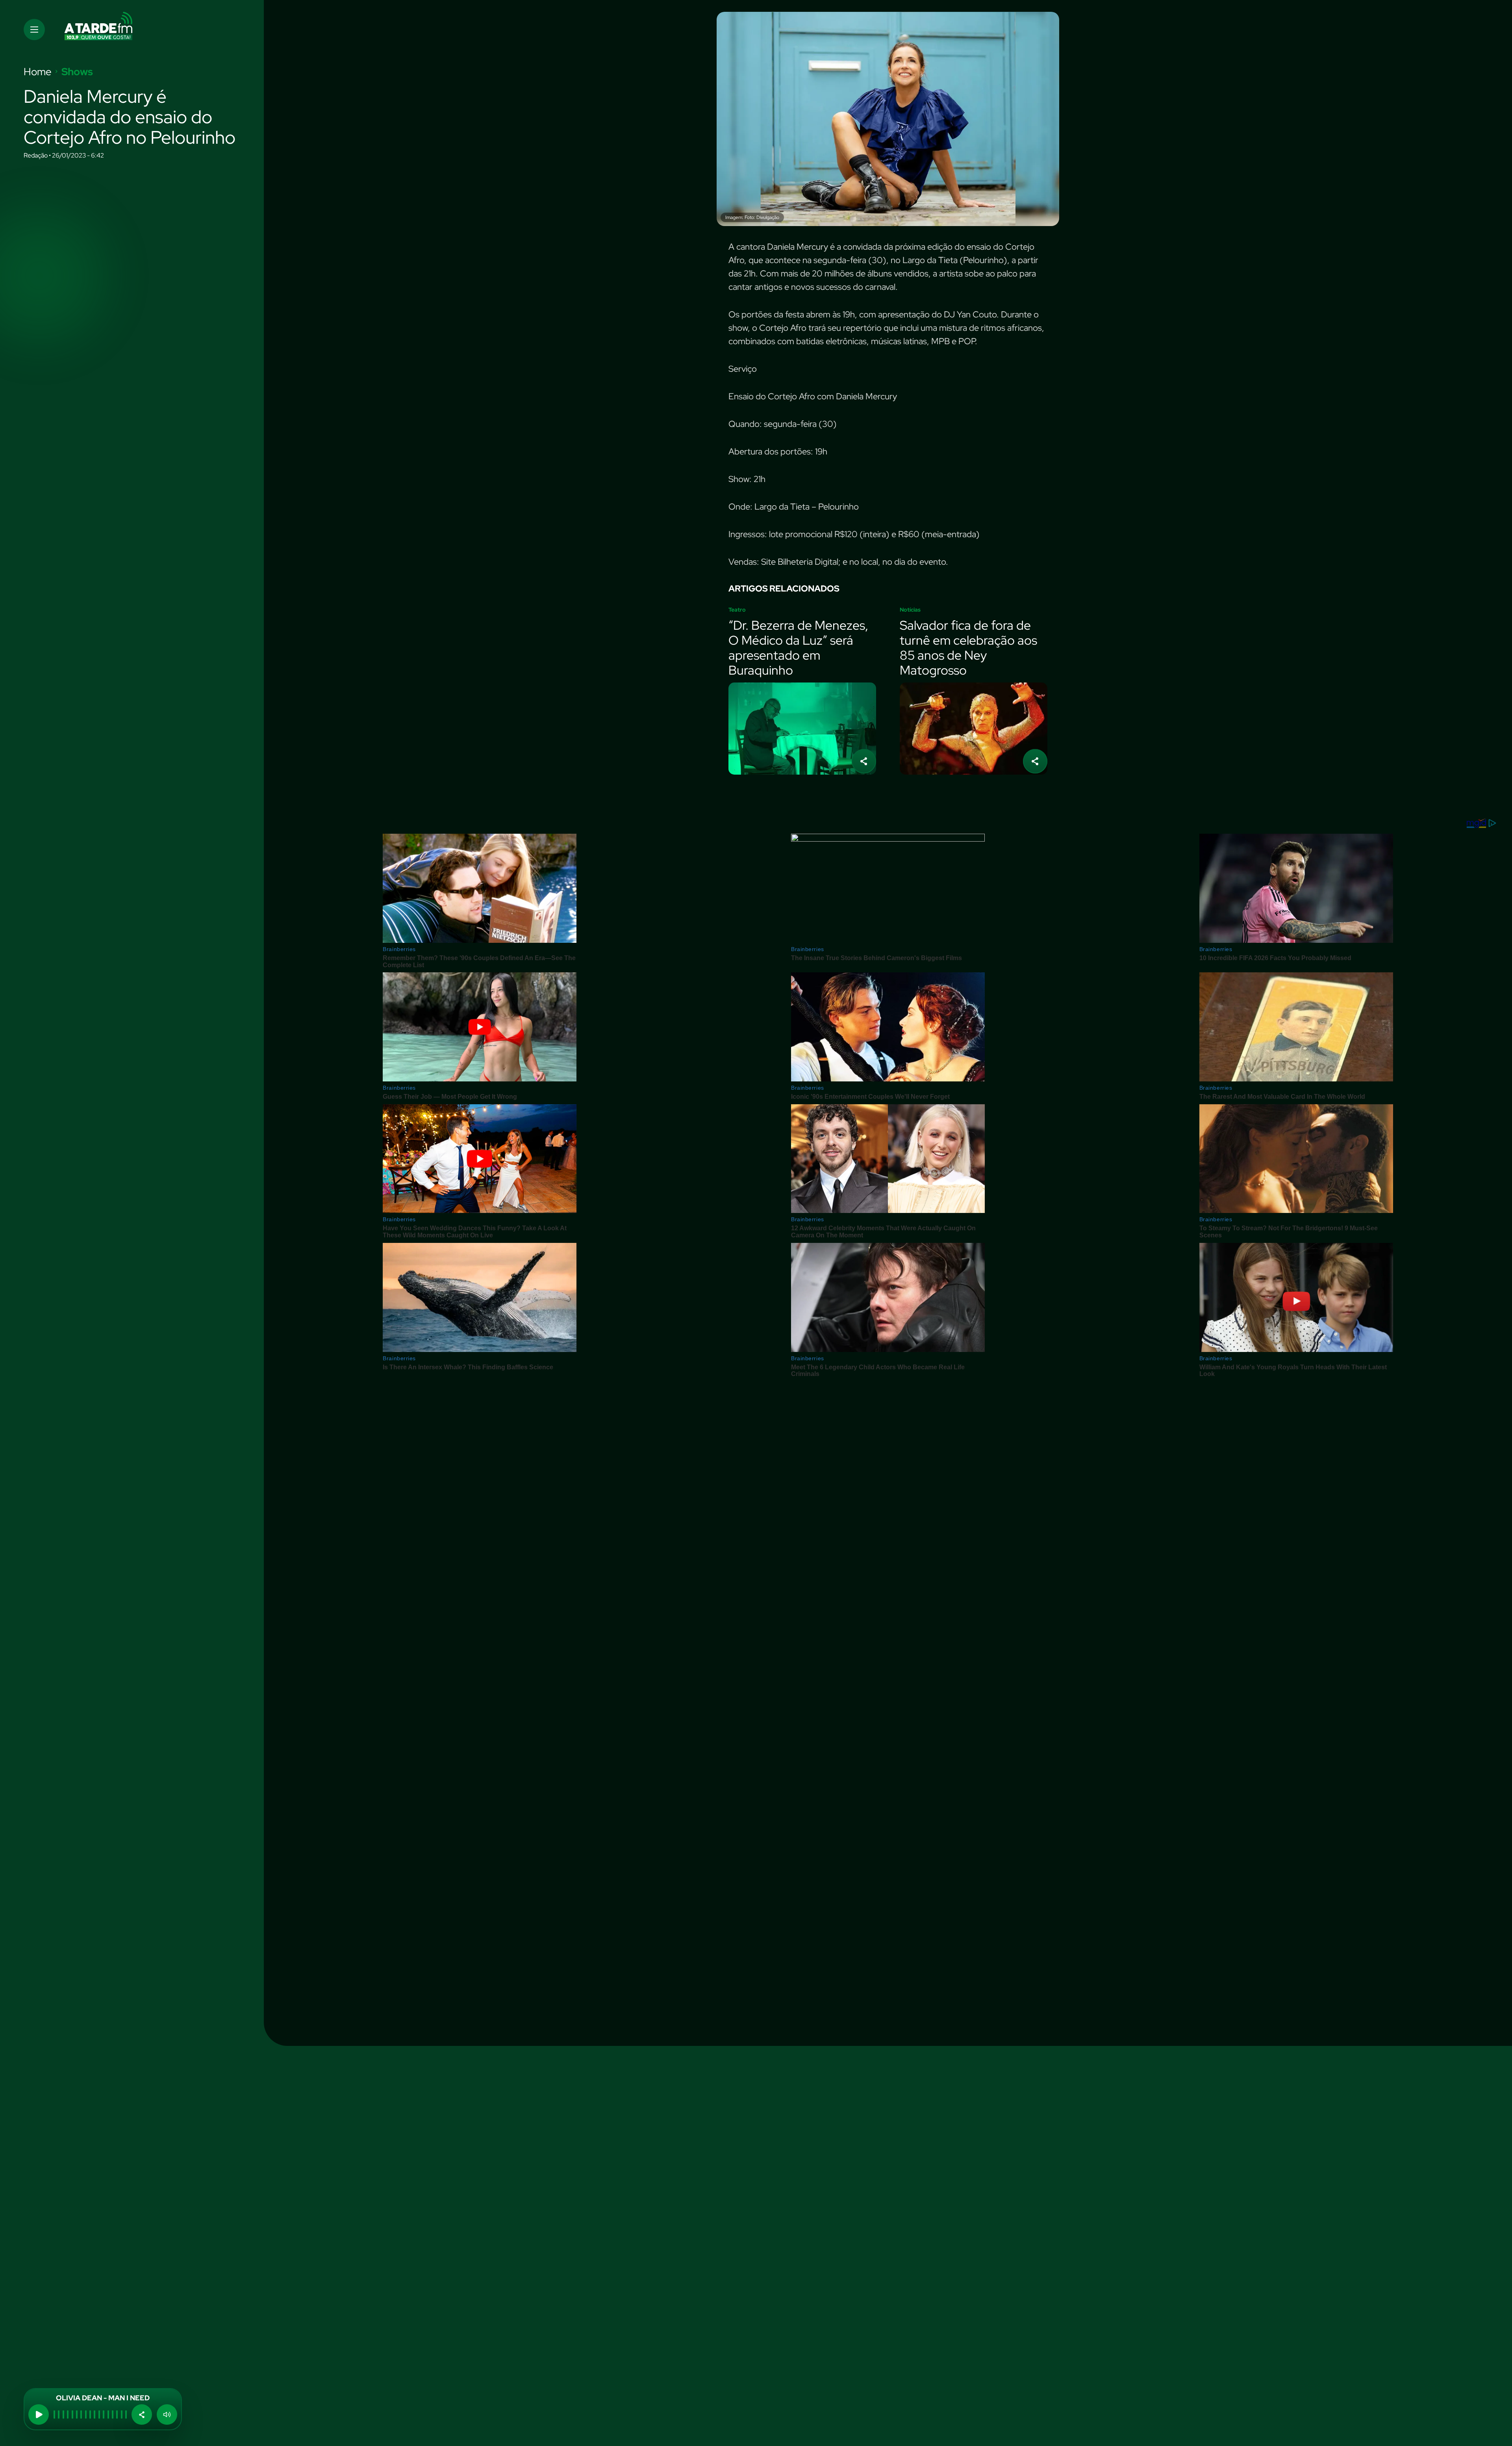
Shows (77, 72)
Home (38, 72)
